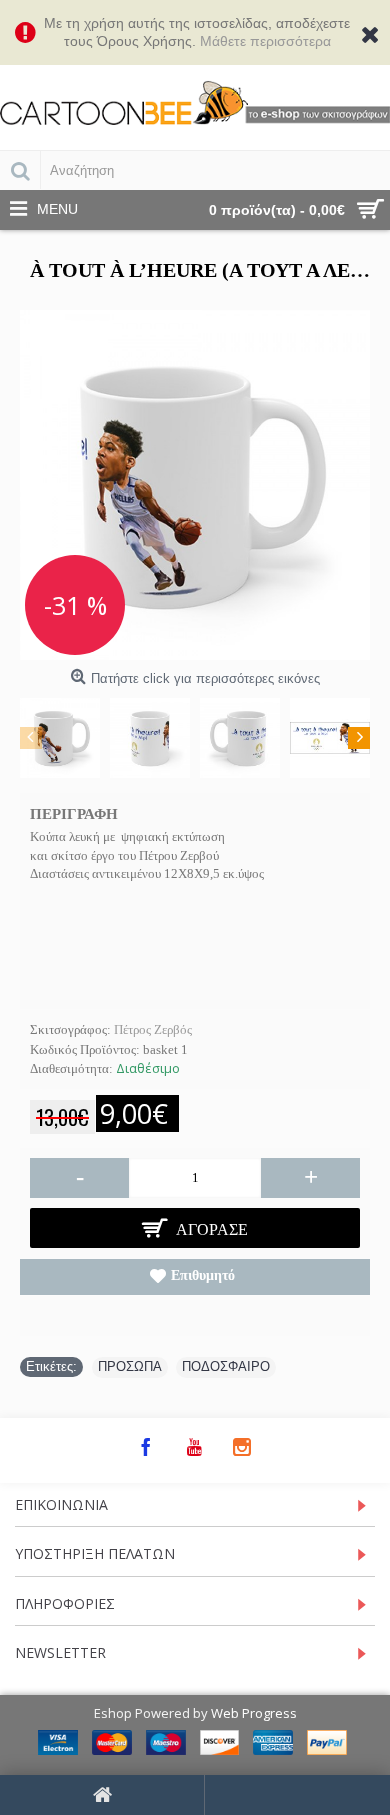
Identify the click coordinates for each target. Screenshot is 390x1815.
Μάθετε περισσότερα (265, 41)
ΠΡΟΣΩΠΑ (130, 1366)
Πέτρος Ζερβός (153, 1029)
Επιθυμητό (203, 1275)
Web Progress (254, 1713)
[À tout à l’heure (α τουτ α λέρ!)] (195, 485)
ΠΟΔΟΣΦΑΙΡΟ (226, 1366)
